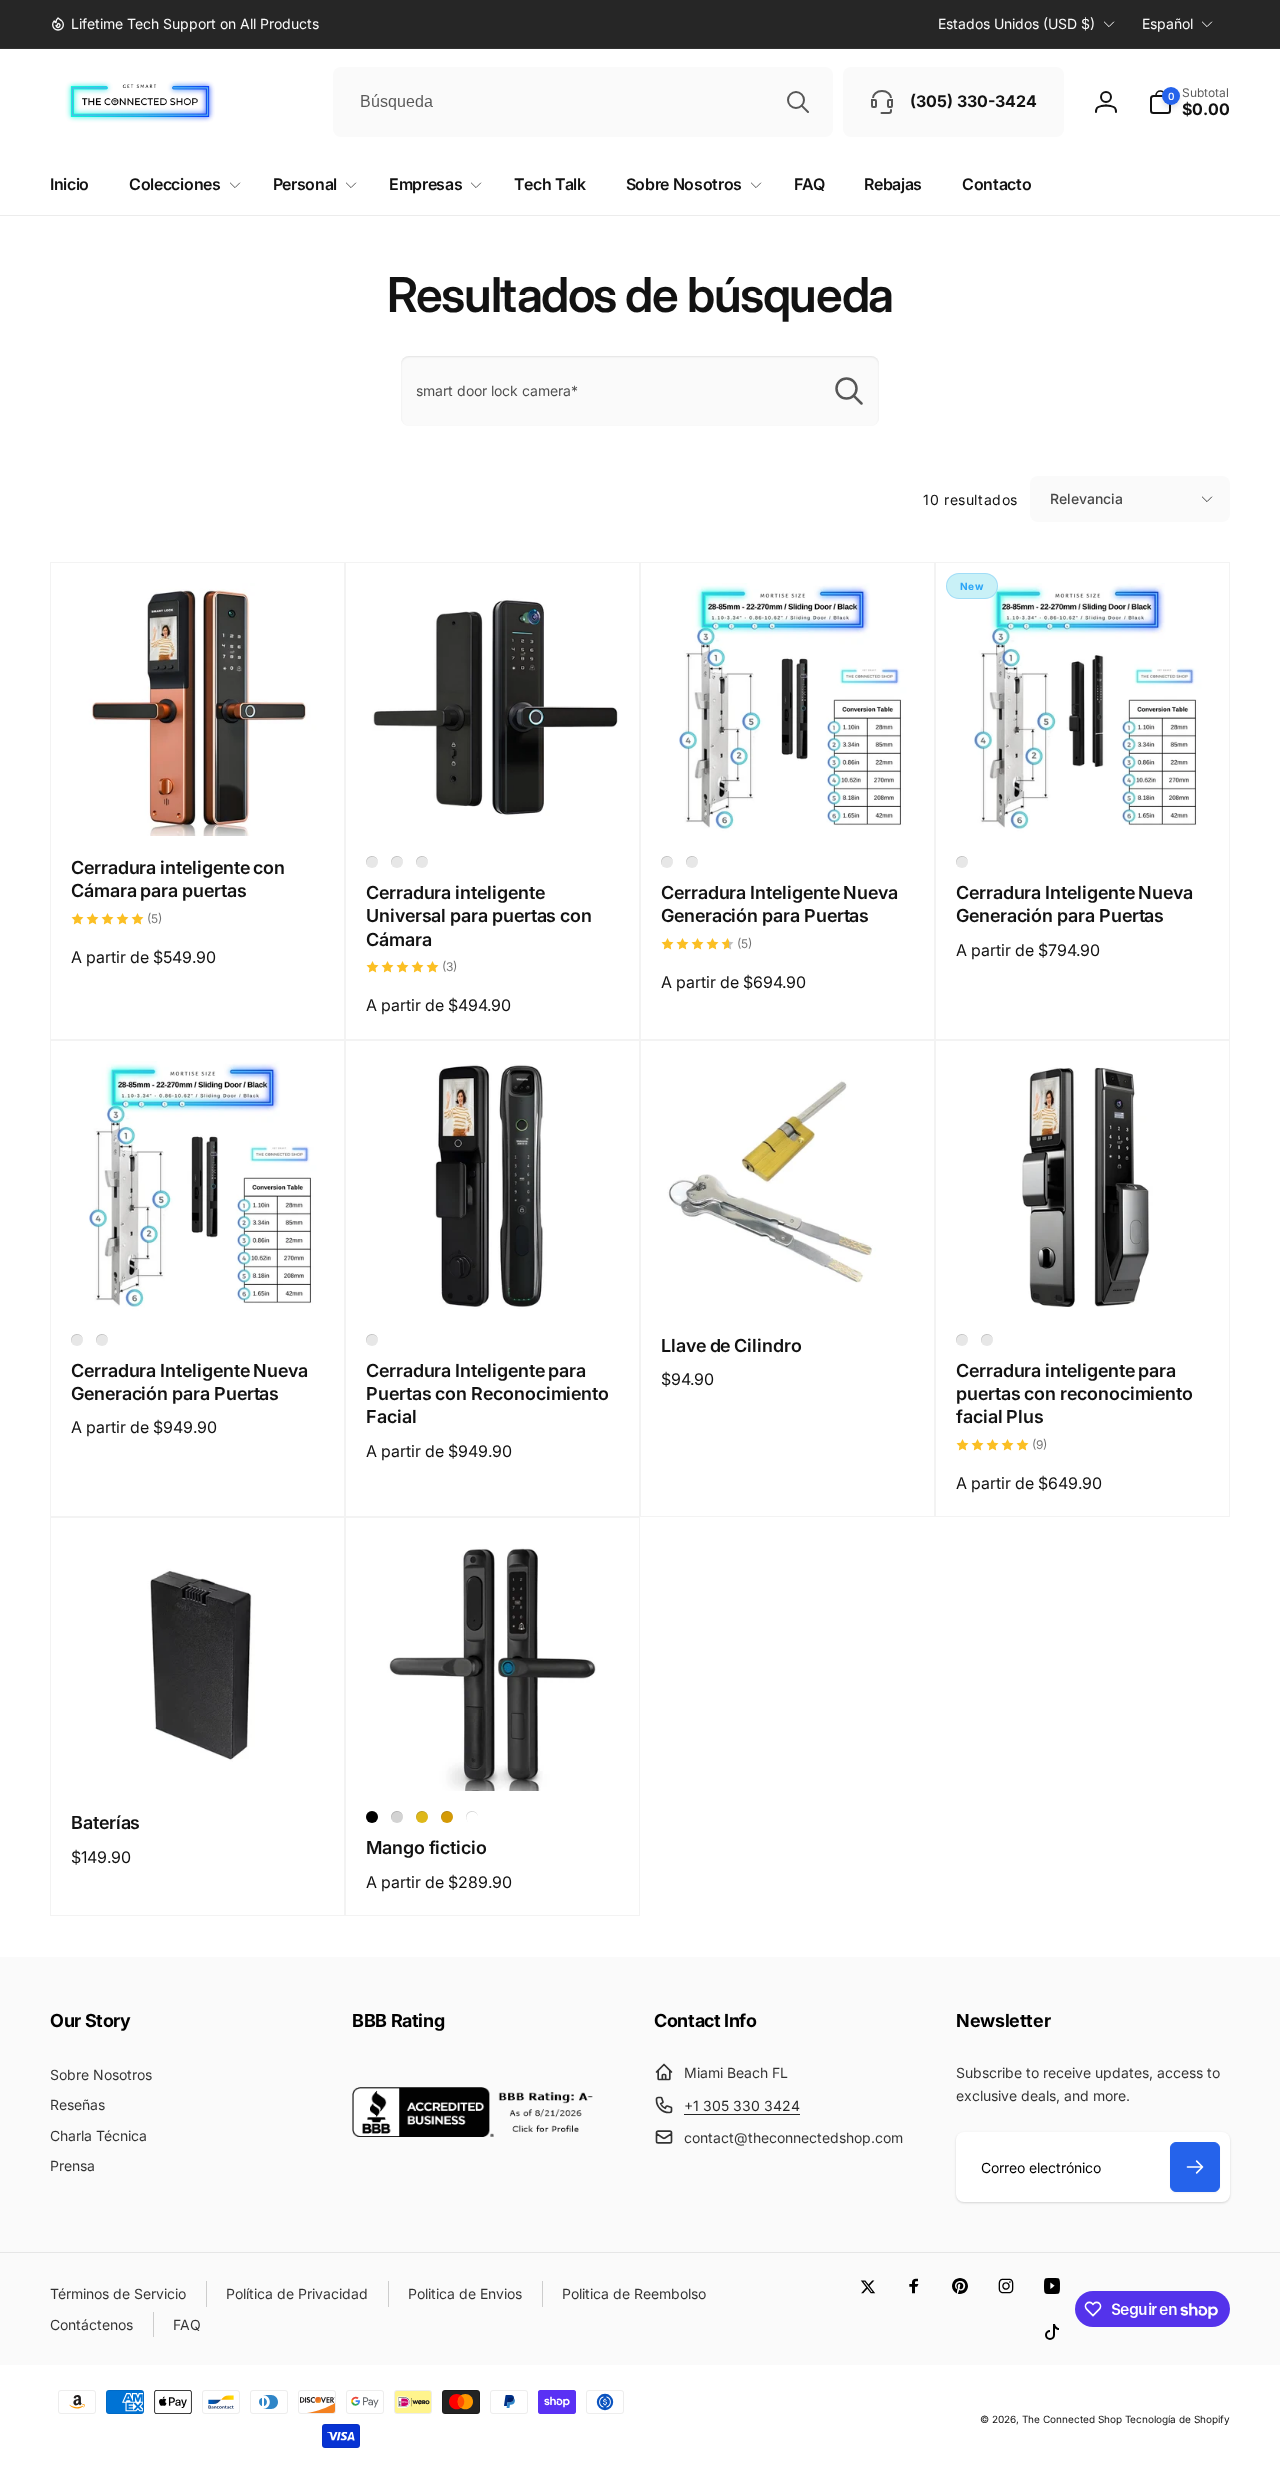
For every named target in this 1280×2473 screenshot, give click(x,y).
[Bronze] (447, 1817)
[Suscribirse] (1195, 2167)
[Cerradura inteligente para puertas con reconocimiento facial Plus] (1084, 1277)
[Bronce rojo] (422, 862)
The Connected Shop (1072, 2419)
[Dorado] (987, 1340)
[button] (1189, 102)
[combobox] (583, 102)
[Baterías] (199, 1754)
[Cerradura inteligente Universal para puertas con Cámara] (494, 799)
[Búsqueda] (798, 102)
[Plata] (397, 862)
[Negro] (372, 862)
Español (1167, 23)
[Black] (372, 1817)
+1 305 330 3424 (742, 2105)
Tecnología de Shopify (1177, 2419)
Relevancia (1086, 498)
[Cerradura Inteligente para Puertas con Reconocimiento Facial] (494, 1277)
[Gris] (962, 1340)
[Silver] (397, 1817)
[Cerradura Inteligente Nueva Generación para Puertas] (789, 799)
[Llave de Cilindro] (789, 1277)
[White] (472, 1817)
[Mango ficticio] (494, 1754)
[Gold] (422, 1817)
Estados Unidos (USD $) (1016, 23)
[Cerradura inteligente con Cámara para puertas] (199, 799)
